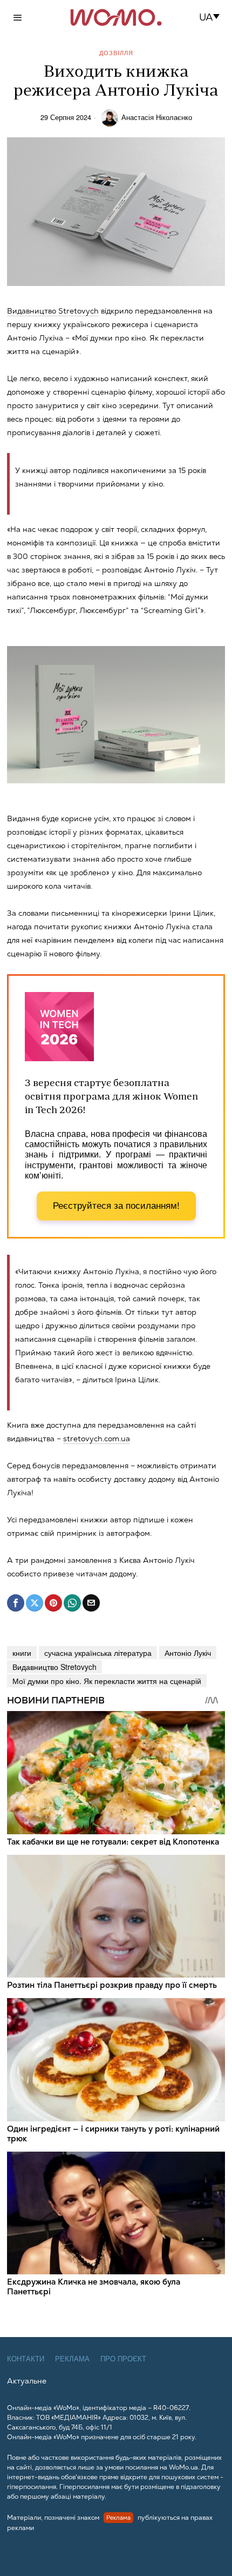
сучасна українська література (98, 1653)
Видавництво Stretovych (54, 1667)
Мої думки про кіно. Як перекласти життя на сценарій (107, 1681)
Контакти (26, 2359)
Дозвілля (116, 53)
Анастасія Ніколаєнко (157, 117)
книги (22, 1653)
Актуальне (27, 2381)
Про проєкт (123, 2359)
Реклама (72, 2359)
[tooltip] (16, 1603)
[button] (213, 17)
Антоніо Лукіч (188, 1653)
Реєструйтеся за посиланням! (116, 1206)
